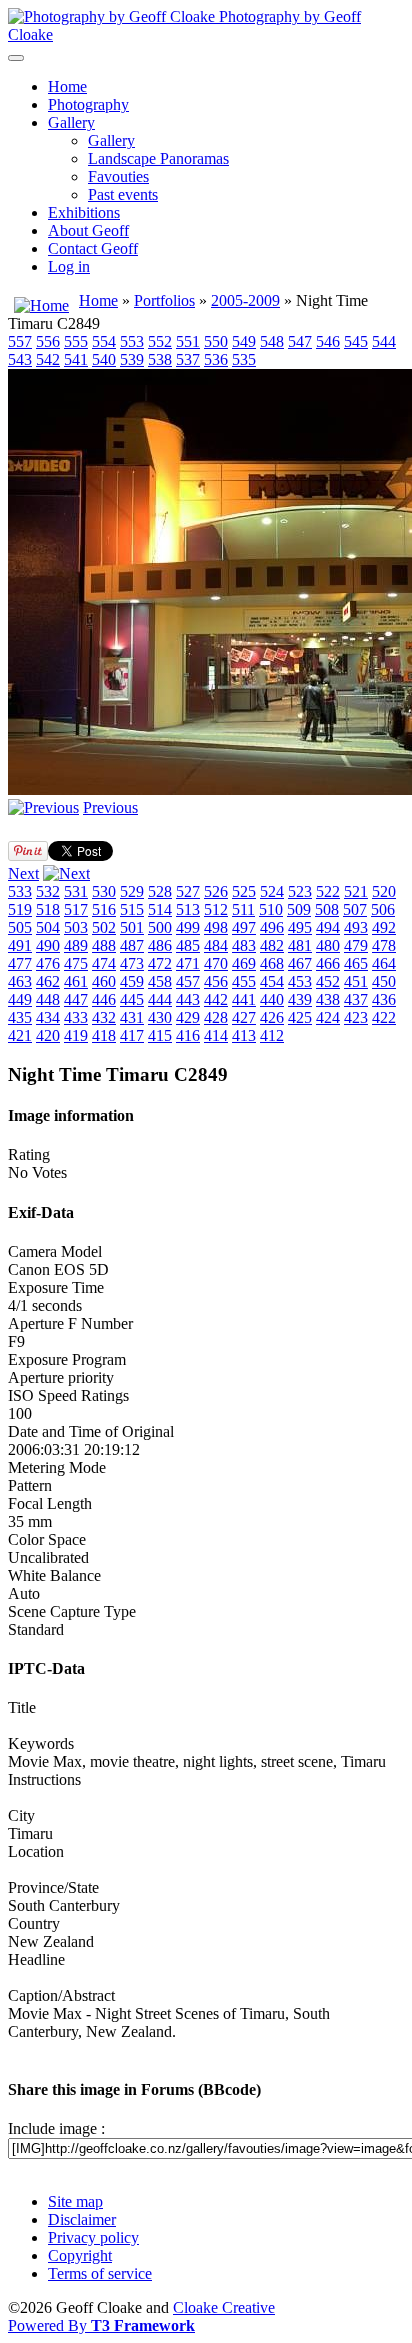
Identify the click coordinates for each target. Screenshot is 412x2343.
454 (272, 981)
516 (104, 909)
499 (188, 927)
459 (132, 981)
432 (104, 1017)
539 (132, 359)
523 (300, 891)
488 (104, 945)
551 (188, 341)
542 (48, 359)
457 (188, 981)
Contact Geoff (93, 248)
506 (383, 909)
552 (160, 341)
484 (216, 945)
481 (300, 945)
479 (356, 945)
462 (48, 981)
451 (356, 981)
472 (160, 963)
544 (384, 341)
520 (384, 891)
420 (48, 1035)
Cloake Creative (224, 2307)
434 (48, 1017)
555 (76, 341)
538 (160, 359)
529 (132, 891)
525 (244, 891)
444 (160, 999)
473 (132, 963)
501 (132, 927)
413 (244, 1035)
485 (188, 945)
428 (216, 1017)
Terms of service (100, 2273)
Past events (123, 194)
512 (216, 909)
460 (104, 981)
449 (20, 999)
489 (76, 945)
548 (272, 341)
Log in (69, 266)
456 (216, 981)
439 (300, 999)
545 (356, 341)
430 (160, 1017)
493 (356, 927)
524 (272, 891)
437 (356, 999)
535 (244, 359)
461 (76, 981)
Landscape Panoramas (158, 158)
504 (48, 927)
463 (20, 981)
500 (160, 927)
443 (188, 999)
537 (188, 359)
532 (48, 891)
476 (48, 963)
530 (104, 891)
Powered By (101, 2325)
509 (299, 909)
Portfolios (164, 300)
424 (328, 1017)
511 (243, 909)
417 (132, 1035)
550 (216, 341)
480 (328, 945)
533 (20, 891)
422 (384, 1017)
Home (67, 86)
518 (48, 909)
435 (20, 1017)
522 (328, 891)
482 (272, 945)
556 (48, 341)
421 (20, 1035)
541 (76, 359)
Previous (110, 807)
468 (272, 963)
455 (244, 981)
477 (20, 963)
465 (356, 963)
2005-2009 (245, 300)
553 (132, 341)
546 (328, 341)
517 (76, 909)
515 (132, 909)
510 (271, 909)
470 (216, 963)
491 (20, 945)
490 (48, 945)
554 (104, 341)
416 (188, 1035)
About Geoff (88, 230)
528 (160, 891)
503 (76, 927)
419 (76, 1035)
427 (244, 1017)
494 (328, 927)
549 (244, 341)
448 (48, 999)
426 (272, 1017)
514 (160, 909)
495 (300, 927)
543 (20, 359)
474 (104, 963)
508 (327, 909)
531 (76, 891)
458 (160, 981)
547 (300, 341)
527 (188, 891)
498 (216, 927)
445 (132, 999)
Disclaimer (82, 2219)
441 (244, 999)
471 (188, 963)
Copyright (80, 2255)
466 (328, 963)
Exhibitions (84, 212)
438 (328, 999)
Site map (75, 2201)
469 (244, 963)
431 (132, 1017)
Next (23, 873)
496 (272, 927)
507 (355, 909)
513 (188, 909)
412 (272, 1035)
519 (20, 909)
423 (356, 1017)
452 (328, 981)
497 (244, 927)
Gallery (71, 122)
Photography (88, 104)
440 (272, 999)
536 (216, 359)
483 (244, 945)
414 (216, 1035)
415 (160, 1035)
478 (384, 945)
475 (76, 963)
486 (160, 945)
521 (356, 891)
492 (384, 927)
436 (384, 999)
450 (384, 981)
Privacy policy (93, 2237)
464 (384, 963)
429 (188, 1017)
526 (216, 891)
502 (104, 927)
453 (300, 981)
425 (300, 1017)
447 (76, 999)
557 (20, 341)
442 (216, 999)
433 (76, 1017)
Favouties (118, 176)
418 (104, 1035)
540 (104, 359)
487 (132, 945)
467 (300, 963)
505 (20, 927)
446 (104, 999)
